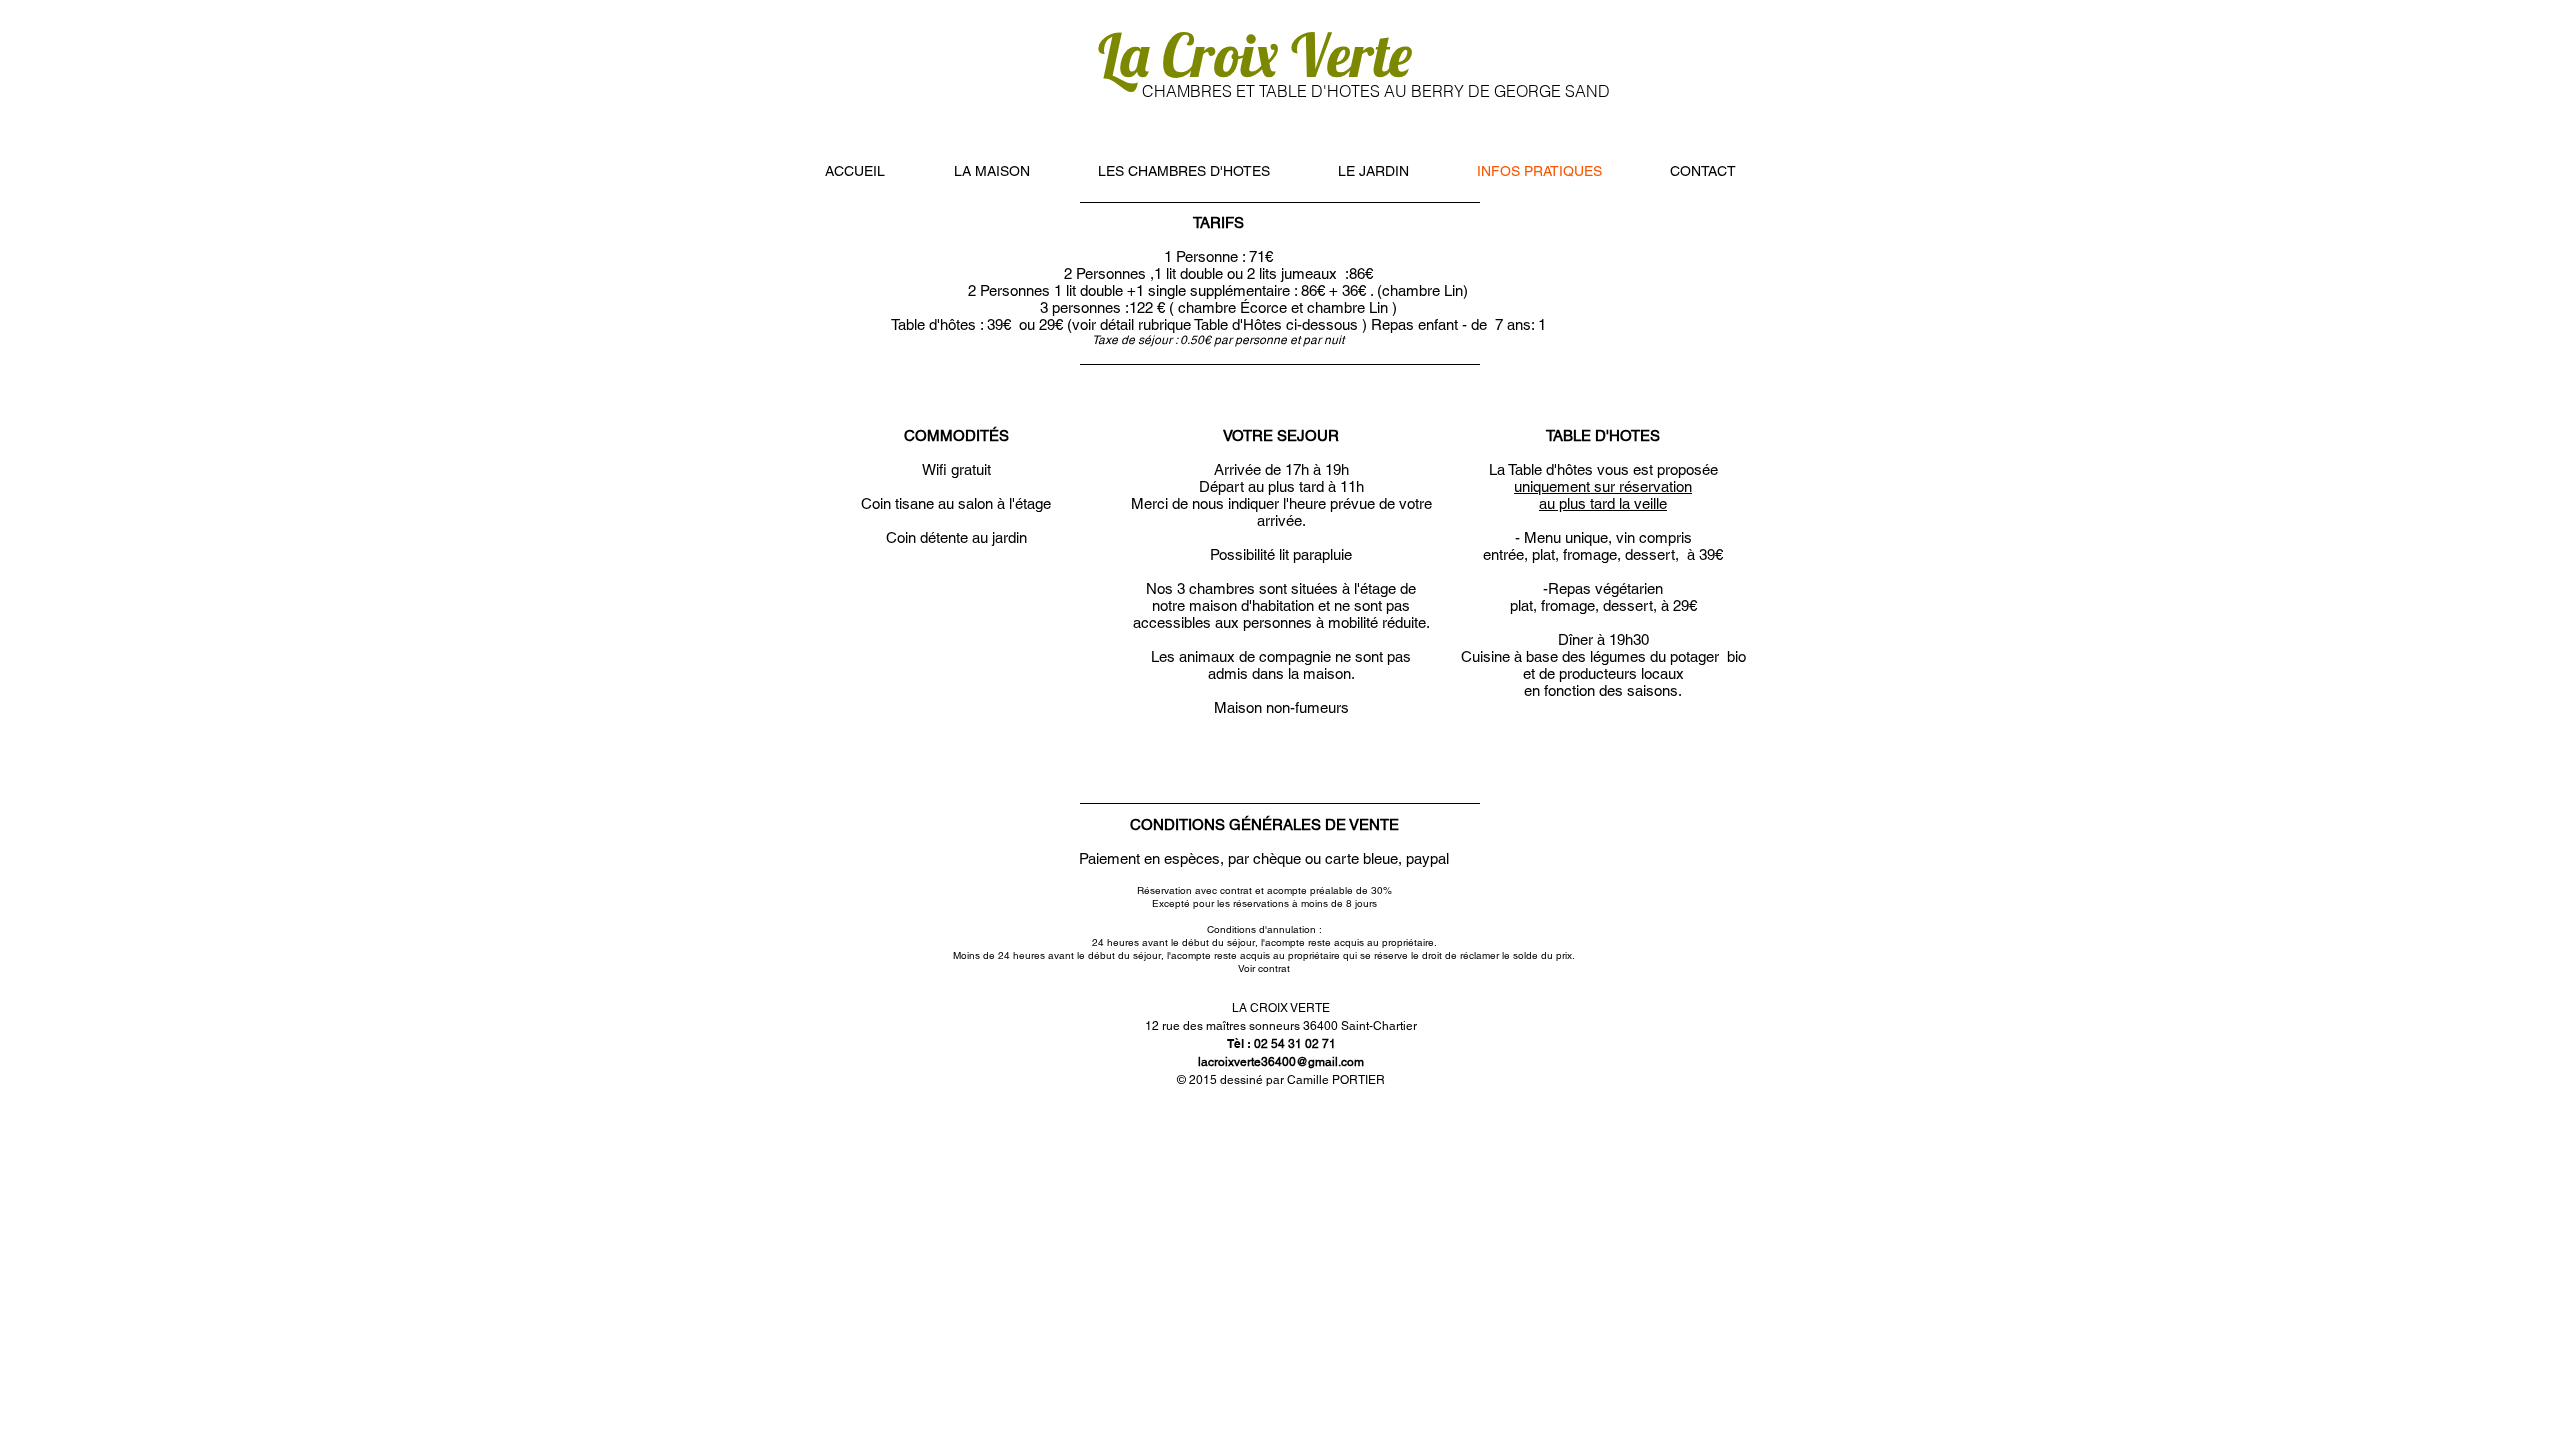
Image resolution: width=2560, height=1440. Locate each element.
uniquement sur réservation (1603, 486)
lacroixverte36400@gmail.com (1281, 1062)
